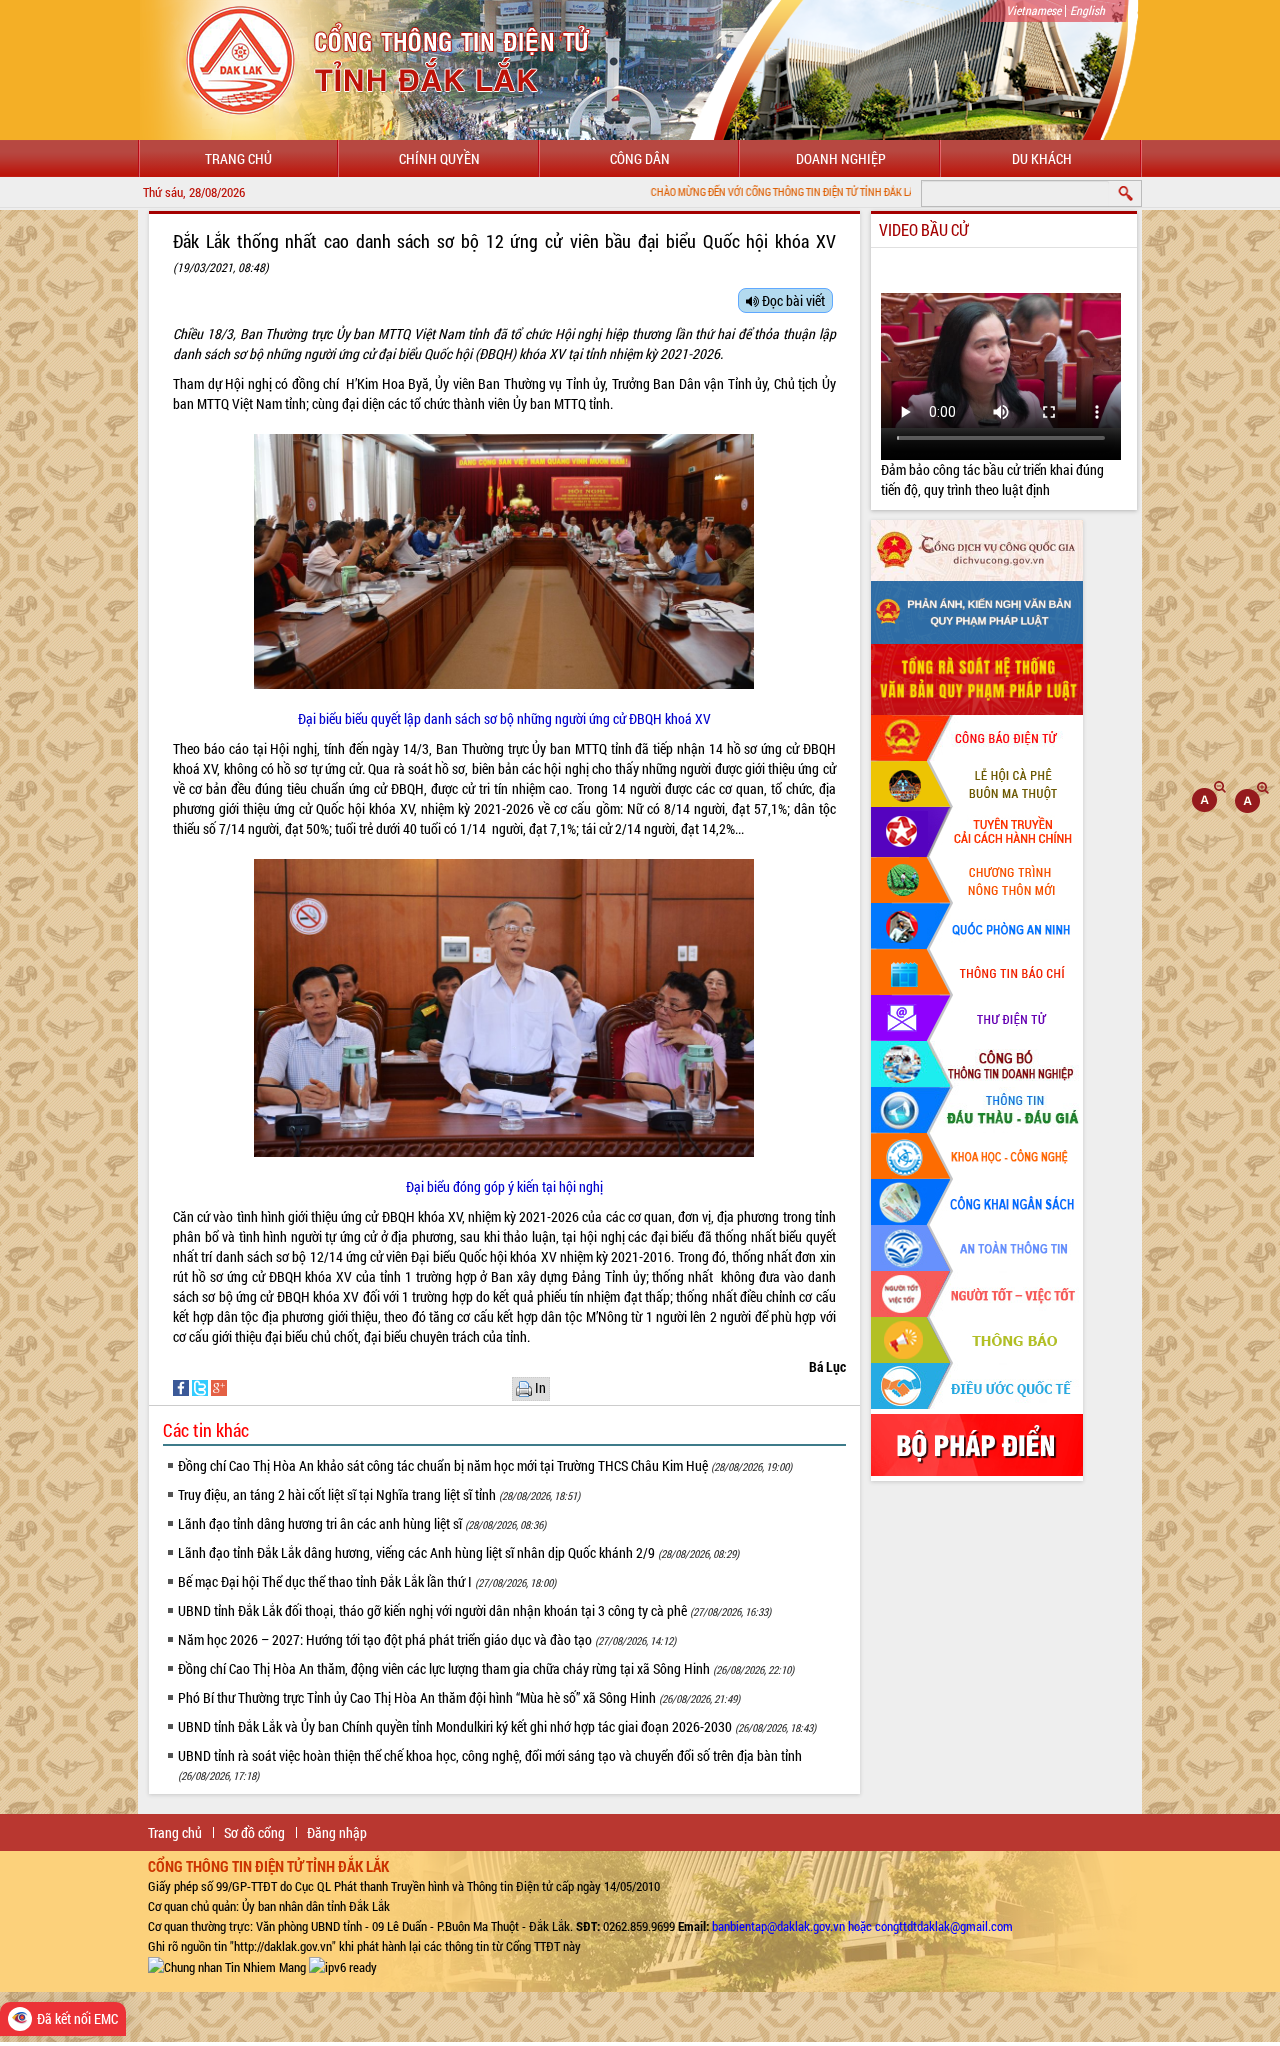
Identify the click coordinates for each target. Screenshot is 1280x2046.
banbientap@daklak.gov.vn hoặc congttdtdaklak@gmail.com (862, 1926)
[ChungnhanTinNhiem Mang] (227, 1966)
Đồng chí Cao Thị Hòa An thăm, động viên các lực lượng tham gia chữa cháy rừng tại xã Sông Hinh (486, 1668)
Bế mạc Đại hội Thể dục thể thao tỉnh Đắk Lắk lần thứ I (367, 1581)
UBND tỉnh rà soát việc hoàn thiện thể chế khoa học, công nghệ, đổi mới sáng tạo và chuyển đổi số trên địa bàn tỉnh (490, 1764)
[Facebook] (182, 1386)
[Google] (219, 1386)
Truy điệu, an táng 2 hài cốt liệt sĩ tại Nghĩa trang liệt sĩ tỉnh (379, 1494)
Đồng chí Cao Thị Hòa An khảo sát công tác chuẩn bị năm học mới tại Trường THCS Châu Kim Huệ (485, 1465)
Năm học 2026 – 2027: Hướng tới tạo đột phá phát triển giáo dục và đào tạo (427, 1639)
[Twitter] (201, 1386)
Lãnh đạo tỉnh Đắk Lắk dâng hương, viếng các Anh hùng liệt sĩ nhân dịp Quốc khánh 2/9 (458, 1552)
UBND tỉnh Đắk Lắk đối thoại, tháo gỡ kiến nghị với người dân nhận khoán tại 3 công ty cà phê (474, 1610)
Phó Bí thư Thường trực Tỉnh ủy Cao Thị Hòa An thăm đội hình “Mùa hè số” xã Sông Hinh (459, 1697)
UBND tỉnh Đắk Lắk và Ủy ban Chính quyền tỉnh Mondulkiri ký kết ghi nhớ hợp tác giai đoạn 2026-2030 (497, 1726)
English (1087, 10)
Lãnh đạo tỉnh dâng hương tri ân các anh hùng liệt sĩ (362, 1523)
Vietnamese (1033, 10)
